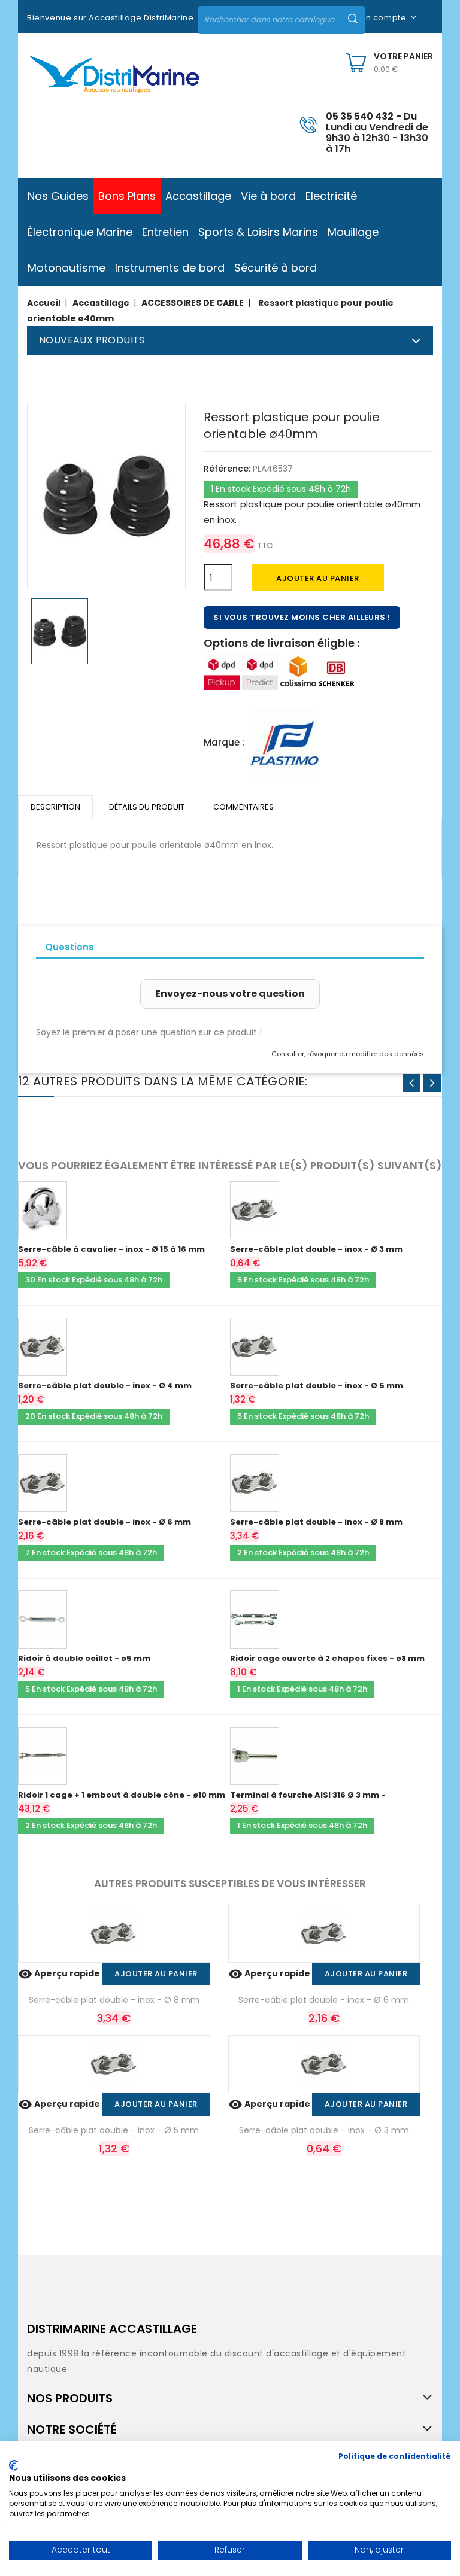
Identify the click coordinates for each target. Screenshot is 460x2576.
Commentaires (243, 807)
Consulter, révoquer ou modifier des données (348, 1054)
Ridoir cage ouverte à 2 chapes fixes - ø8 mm (327, 1658)
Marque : (224, 742)
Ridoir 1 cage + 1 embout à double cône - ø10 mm (122, 1795)
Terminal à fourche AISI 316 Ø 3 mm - (308, 1795)
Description (55, 807)
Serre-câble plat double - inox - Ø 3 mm (316, 1249)
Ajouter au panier (318, 578)
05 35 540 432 (360, 116)
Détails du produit (147, 807)
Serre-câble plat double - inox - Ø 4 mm (105, 1386)
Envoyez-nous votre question (230, 994)
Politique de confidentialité (395, 2456)
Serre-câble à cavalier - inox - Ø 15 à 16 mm (111, 1249)
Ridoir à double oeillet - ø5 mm (84, 1658)
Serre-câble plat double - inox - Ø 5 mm (317, 1386)
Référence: (227, 469)
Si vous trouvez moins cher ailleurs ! (302, 617)
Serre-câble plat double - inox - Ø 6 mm (105, 1522)
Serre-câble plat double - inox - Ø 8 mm (316, 1522)
